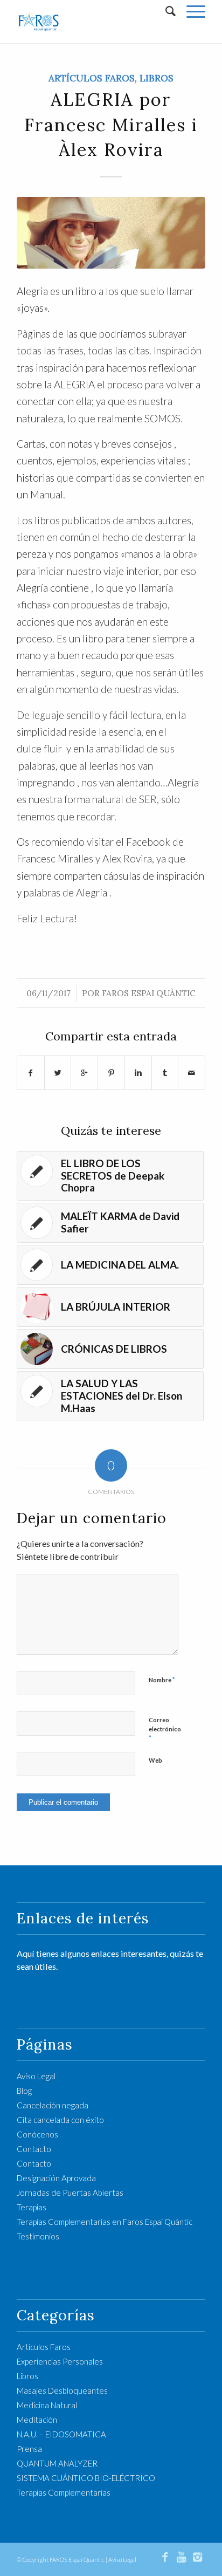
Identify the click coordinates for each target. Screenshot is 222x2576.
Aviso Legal (36, 2076)
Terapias (32, 2207)
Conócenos (37, 2134)
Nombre (162, 1680)
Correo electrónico (165, 1729)
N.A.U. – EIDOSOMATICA (61, 2434)
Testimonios (38, 2236)
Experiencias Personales (60, 2361)
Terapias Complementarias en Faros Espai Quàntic (105, 2222)
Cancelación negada (53, 2105)
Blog (24, 2091)
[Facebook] (165, 2557)
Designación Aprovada (56, 2178)
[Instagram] (197, 2557)
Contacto (34, 2149)
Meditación (37, 2420)
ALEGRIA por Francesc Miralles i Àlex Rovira (111, 124)
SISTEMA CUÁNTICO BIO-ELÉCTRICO (86, 2478)
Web (155, 1760)
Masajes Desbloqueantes (62, 2390)
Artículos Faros (92, 78)
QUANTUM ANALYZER (57, 2463)
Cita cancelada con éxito (60, 2120)
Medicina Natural (47, 2405)
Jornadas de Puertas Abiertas (70, 2193)
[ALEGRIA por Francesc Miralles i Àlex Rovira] (111, 233)
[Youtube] (181, 2557)
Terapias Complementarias (64, 2492)
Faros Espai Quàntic (149, 993)
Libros (157, 78)
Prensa (29, 2449)
